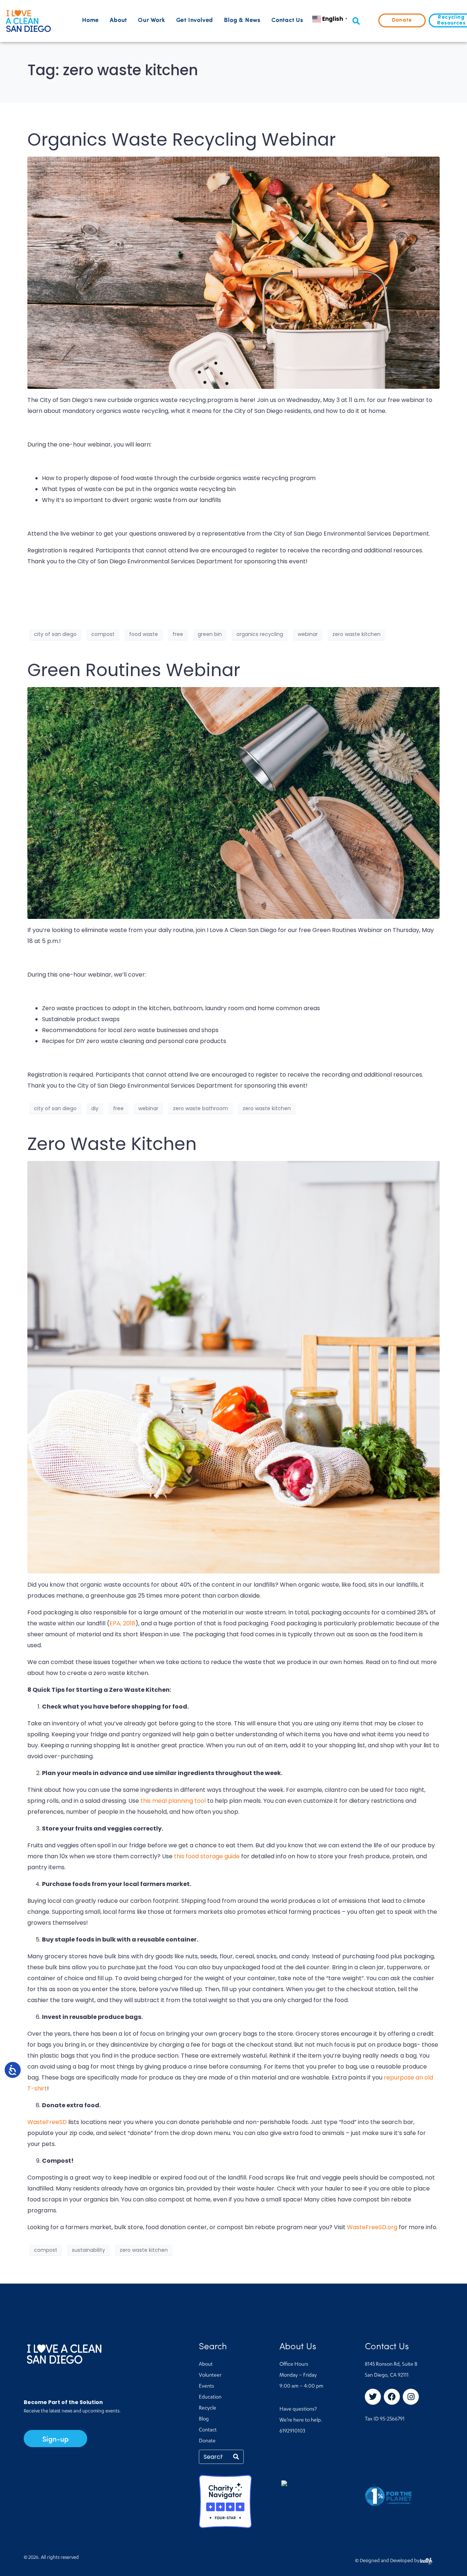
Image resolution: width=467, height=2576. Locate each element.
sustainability (88, 2250)
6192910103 (292, 2431)
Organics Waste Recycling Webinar (182, 140)
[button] (356, 21)
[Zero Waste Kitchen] (233, 1367)
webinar (308, 634)
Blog (204, 2419)
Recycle (208, 2408)
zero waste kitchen (356, 634)
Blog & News (242, 20)
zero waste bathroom (200, 1108)
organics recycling (260, 634)
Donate (207, 2441)
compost (103, 634)
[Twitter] (373, 2397)
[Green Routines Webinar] (233, 803)
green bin (210, 634)
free (178, 634)
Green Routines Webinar (134, 670)
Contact (208, 2430)
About (118, 20)
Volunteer (210, 2376)
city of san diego (55, 634)
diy (95, 1108)
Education (210, 2397)
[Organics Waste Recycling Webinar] (233, 272)
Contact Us (287, 20)
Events (207, 2387)
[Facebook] (392, 2397)
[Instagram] (411, 2397)
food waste (144, 634)
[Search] (236, 2457)
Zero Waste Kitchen (112, 1144)
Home (90, 20)
